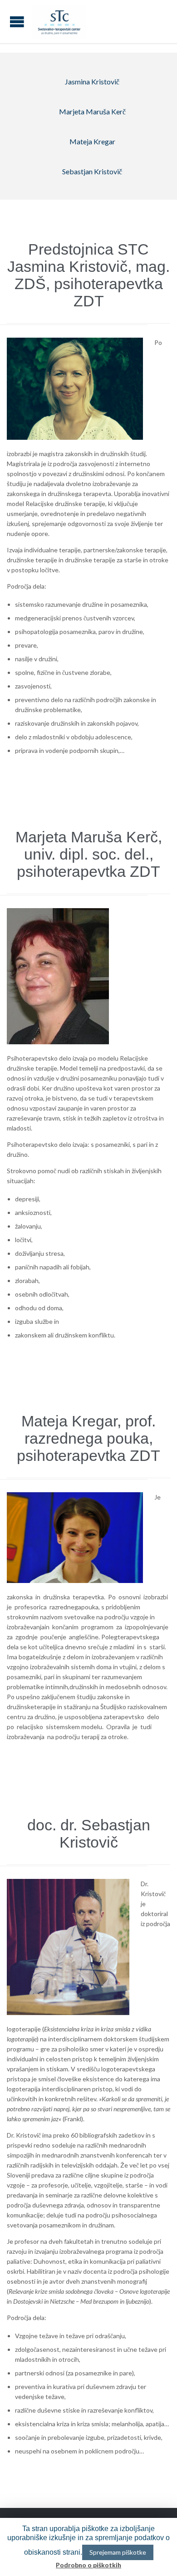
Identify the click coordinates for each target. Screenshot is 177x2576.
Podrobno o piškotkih (88, 2565)
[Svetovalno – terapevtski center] (59, 22)
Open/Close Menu (17, 22)
